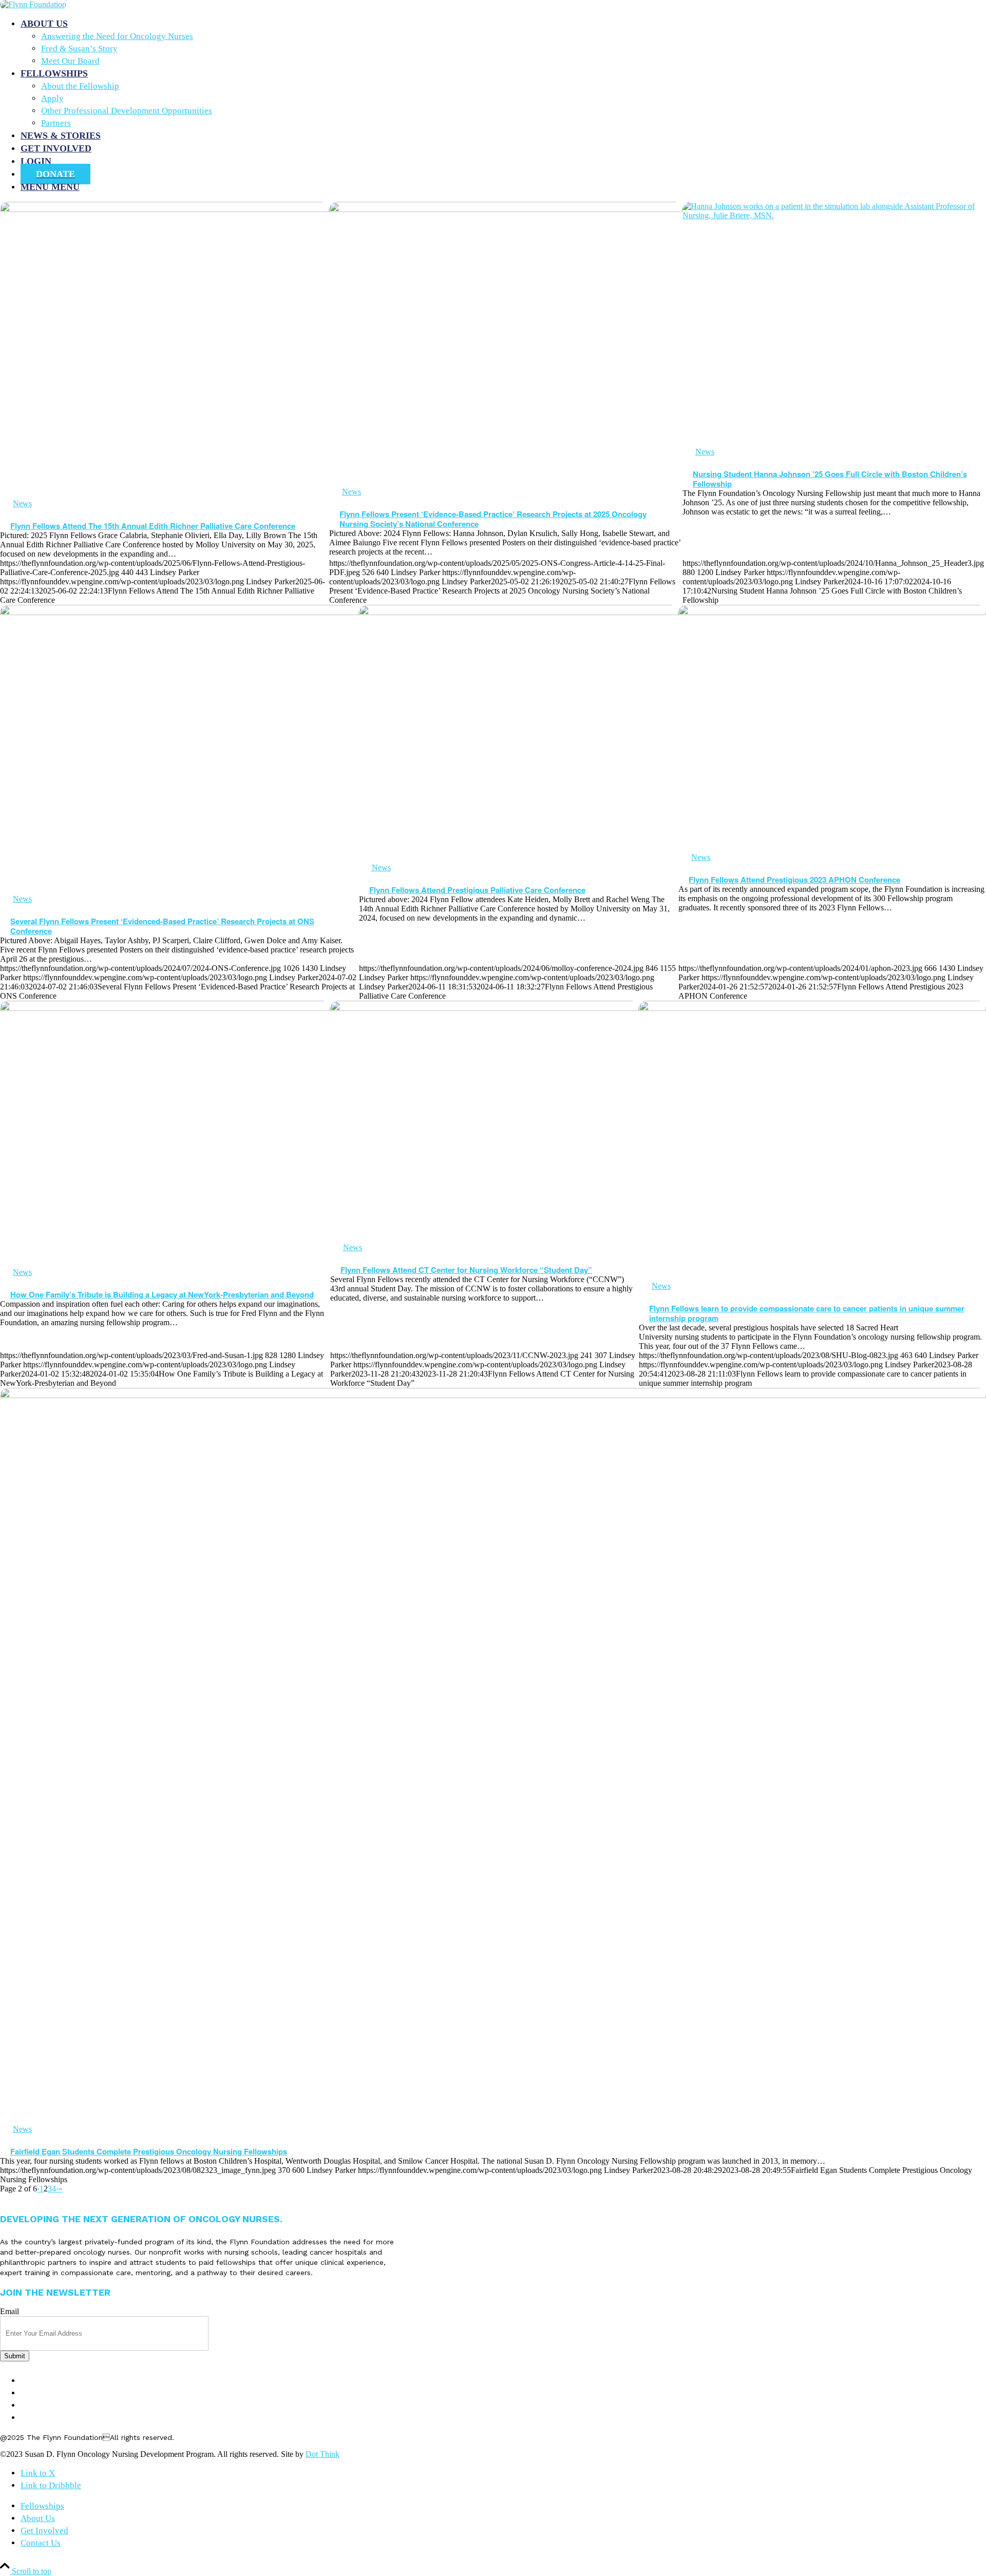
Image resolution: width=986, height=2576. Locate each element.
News (22, 503)
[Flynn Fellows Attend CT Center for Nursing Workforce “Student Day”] (485, 1122)
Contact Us (47, 2418)
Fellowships (49, 2381)
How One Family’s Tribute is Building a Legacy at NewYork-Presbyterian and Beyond (162, 1294)
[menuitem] (503, 42)
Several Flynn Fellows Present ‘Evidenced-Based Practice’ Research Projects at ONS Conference (162, 926)
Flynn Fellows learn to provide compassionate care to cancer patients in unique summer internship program (807, 1313)
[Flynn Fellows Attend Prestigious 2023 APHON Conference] (832, 729)
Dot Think (323, 2454)
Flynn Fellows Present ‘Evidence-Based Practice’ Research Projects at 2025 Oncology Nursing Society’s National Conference (493, 519)
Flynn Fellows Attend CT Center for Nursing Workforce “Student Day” (466, 1270)
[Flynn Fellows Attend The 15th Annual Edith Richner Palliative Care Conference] (165, 350)
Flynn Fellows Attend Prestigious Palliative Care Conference (477, 890)
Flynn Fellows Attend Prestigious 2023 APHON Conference (794, 880)
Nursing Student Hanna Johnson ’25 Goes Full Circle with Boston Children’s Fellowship (830, 479)
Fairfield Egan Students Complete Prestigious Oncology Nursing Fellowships (149, 2151)
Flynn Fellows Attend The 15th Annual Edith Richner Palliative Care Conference (153, 526)
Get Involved (51, 2405)
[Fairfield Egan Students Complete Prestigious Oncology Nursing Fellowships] (493, 1756)
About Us (42, 2393)
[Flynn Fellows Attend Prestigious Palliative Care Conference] (519, 734)
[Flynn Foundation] (33, 4)
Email (10, 2311)
